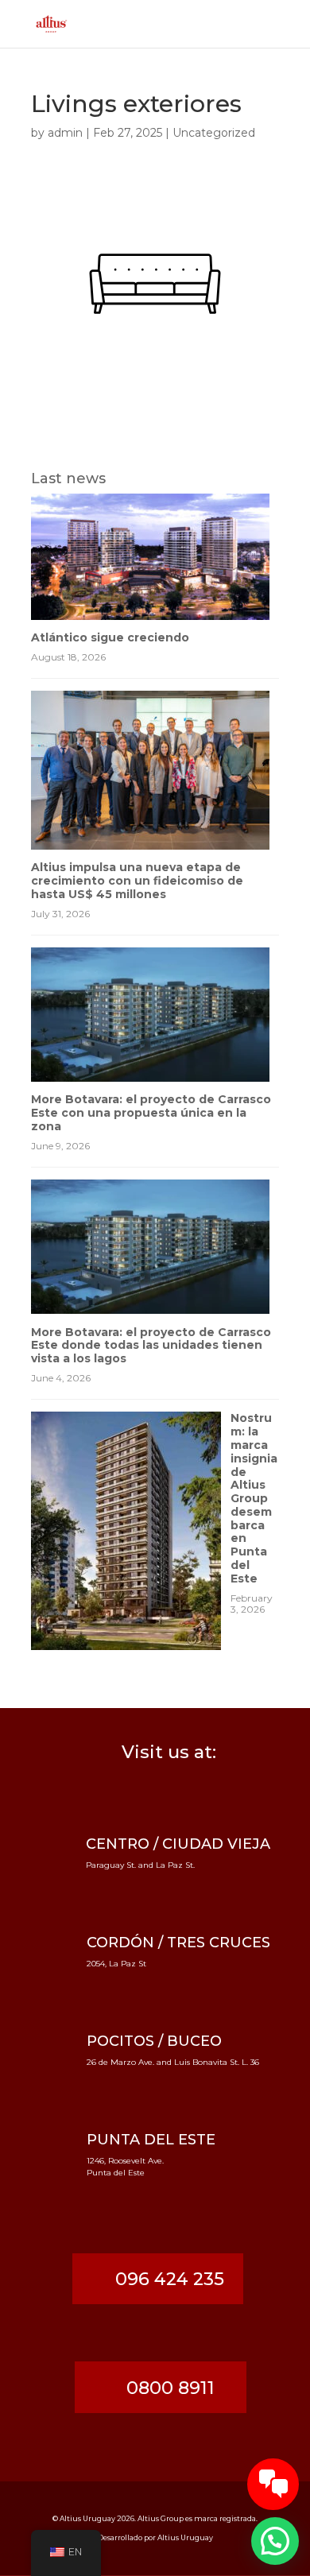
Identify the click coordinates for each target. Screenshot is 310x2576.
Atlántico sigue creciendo (110, 637)
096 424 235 (170, 2279)
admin (65, 133)
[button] (275, 2541)
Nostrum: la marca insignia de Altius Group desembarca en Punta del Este (254, 1498)
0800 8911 (170, 2388)
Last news (68, 478)
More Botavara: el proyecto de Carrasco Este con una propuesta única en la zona (151, 1113)
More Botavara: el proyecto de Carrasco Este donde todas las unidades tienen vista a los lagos (151, 1346)
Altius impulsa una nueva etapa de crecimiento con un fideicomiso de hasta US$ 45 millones (137, 881)
